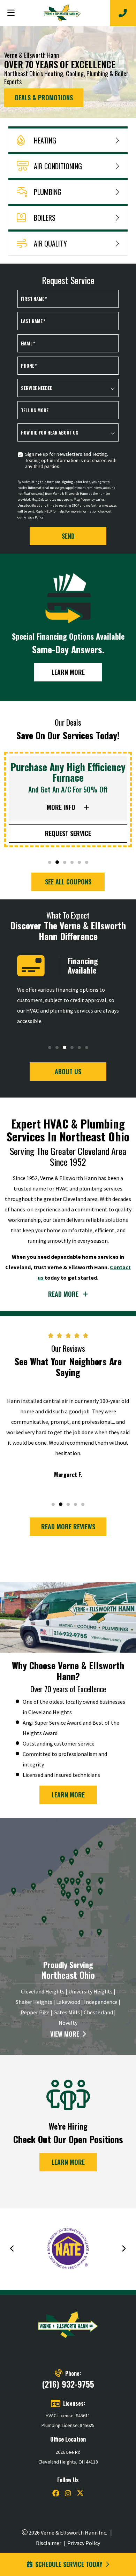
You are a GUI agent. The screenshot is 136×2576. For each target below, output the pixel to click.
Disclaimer (49, 2543)
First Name (34, 299)
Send (68, 536)
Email (28, 343)
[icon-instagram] (68, 2494)
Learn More (68, 672)
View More (65, 2034)
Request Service (68, 833)
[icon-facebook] (56, 2494)
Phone (29, 366)
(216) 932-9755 (68, 2384)
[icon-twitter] (80, 2494)
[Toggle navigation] (11, 13)
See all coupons (68, 882)
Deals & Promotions (44, 97)
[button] (50, 862)
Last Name (33, 321)
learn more (68, 1795)
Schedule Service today (69, 2564)
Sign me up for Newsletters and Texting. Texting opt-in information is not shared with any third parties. (71, 460)
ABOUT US (68, 1071)
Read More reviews (68, 1527)
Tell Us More (35, 410)
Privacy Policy (33, 517)
